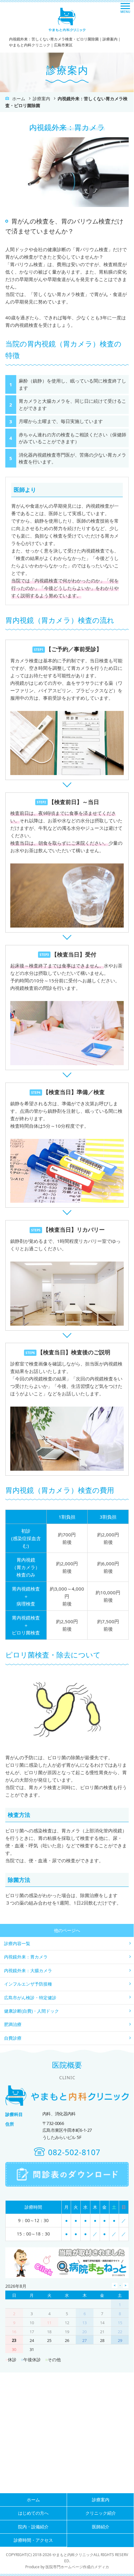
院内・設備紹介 (33, 2527)
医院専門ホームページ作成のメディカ (77, 2567)
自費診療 (13, 2038)
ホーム (19, 99)
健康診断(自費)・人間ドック (31, 2011)
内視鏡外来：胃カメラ (26, 1957)
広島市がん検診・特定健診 (30, 1998)
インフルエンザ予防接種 (28, 1984)
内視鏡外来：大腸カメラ (28, 1970)
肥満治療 (13, 2024)
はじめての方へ (33, 2513)
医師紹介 (101, 2527)
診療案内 (41, 99)
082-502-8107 (74, 2152)
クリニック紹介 (101, 2513)
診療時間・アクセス (33, 2540)
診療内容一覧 (17, 1943)
